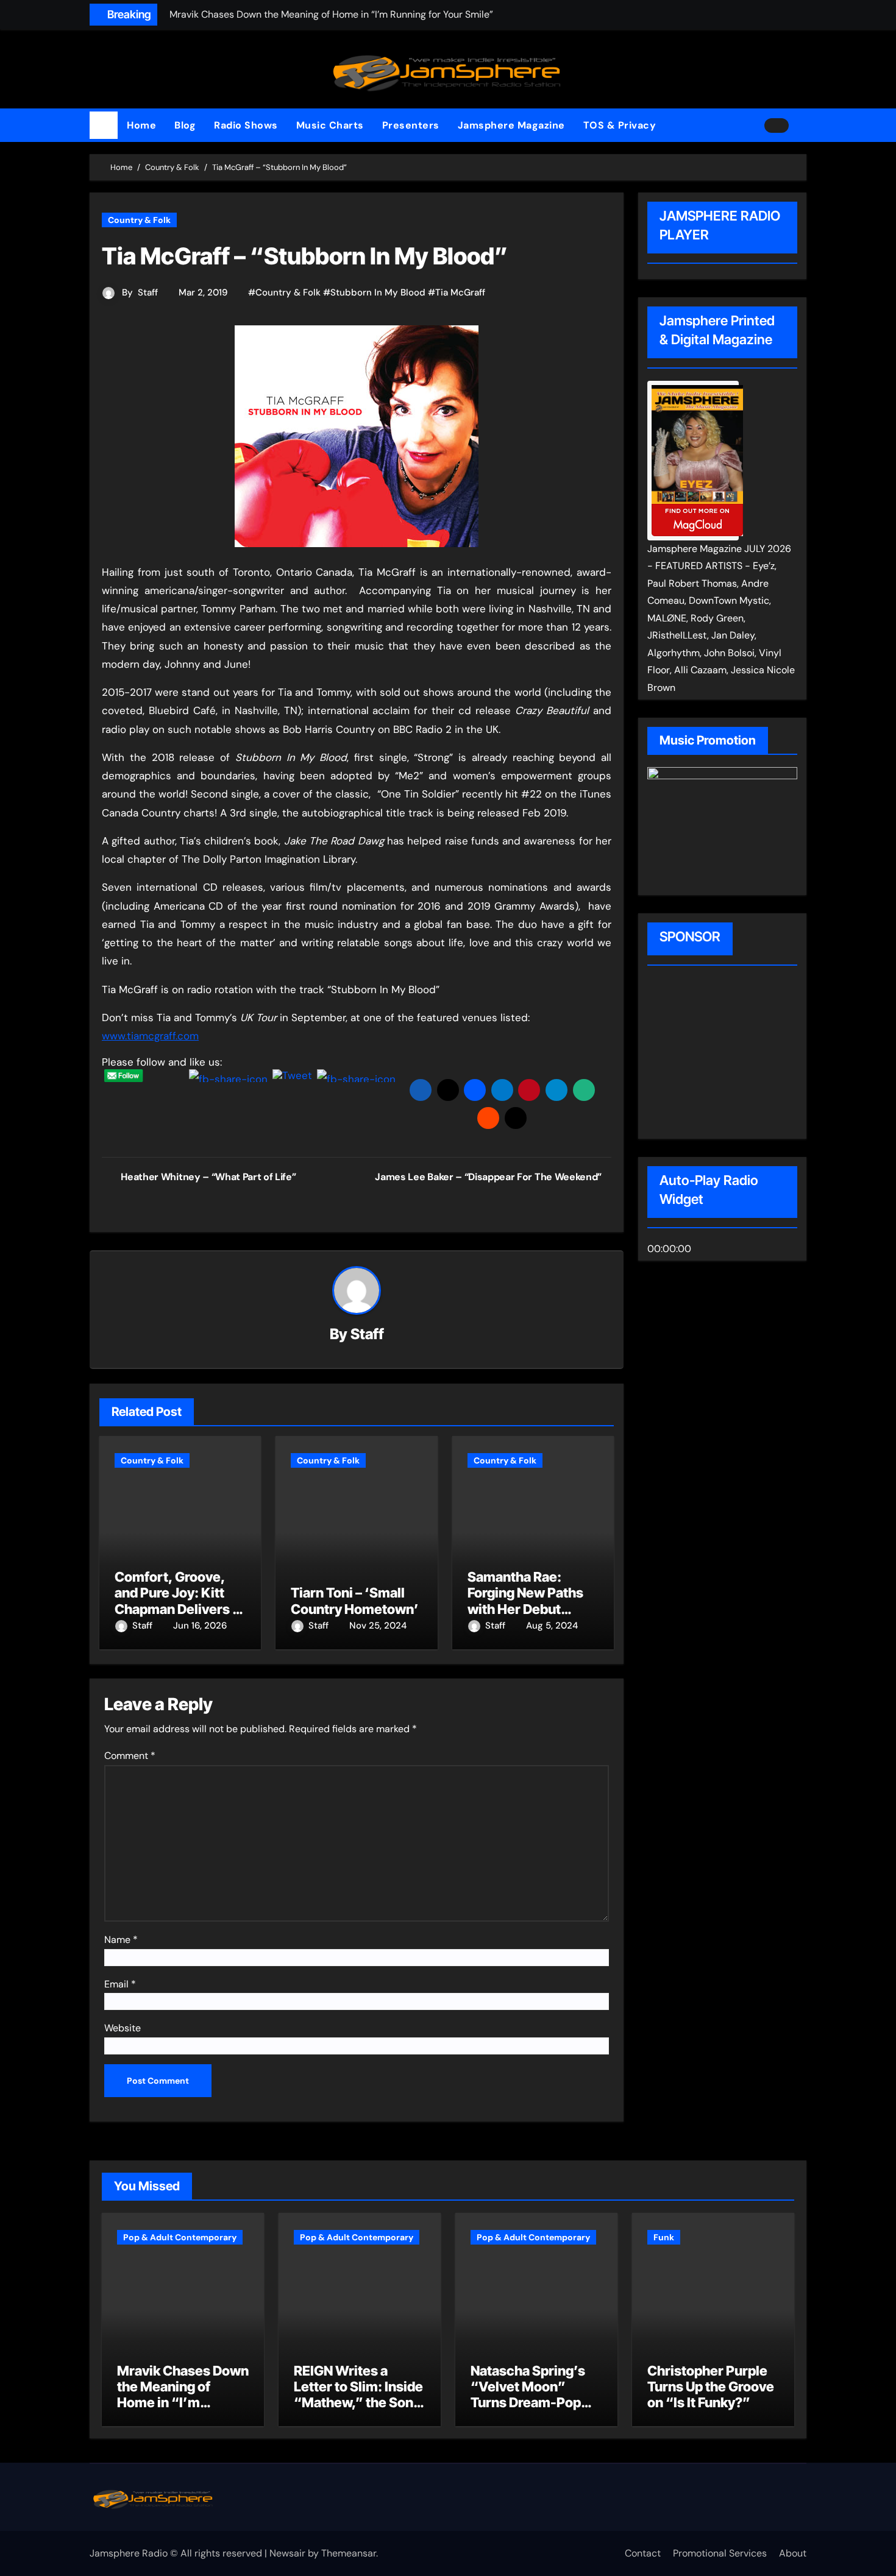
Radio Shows (246, 125)
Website (123, 2028)
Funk (664, 2237)
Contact (643, 2553)
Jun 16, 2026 (200, 1626)
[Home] (104, 126)
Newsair (287, 2553)
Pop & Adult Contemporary (180, 2237)
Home (141, 125)
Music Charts (330, 125)
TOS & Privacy (620, 125)
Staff (148, 292)
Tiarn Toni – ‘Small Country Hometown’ (355, 1601)
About (793, 2553)
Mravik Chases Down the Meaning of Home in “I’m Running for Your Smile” (183, 2403)
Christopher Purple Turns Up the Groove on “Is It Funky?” (711, 2387)
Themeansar (349, 2553)
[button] (802, 126)
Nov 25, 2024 (378, 1626)
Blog (185, 125)
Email (120, 1984)
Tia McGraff (460, 292)
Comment (130, 1756)
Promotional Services (720, 2553)
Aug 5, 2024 (552, 1626)
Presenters (411, 125)
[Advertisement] (725, 1054)
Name (121, 1940)
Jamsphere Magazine (511, 125)
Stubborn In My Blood (378, 292)
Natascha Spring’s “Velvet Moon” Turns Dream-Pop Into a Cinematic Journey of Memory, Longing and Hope (534, 2411)
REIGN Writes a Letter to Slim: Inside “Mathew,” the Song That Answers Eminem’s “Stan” (358, 2403)
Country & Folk (139, 220)
